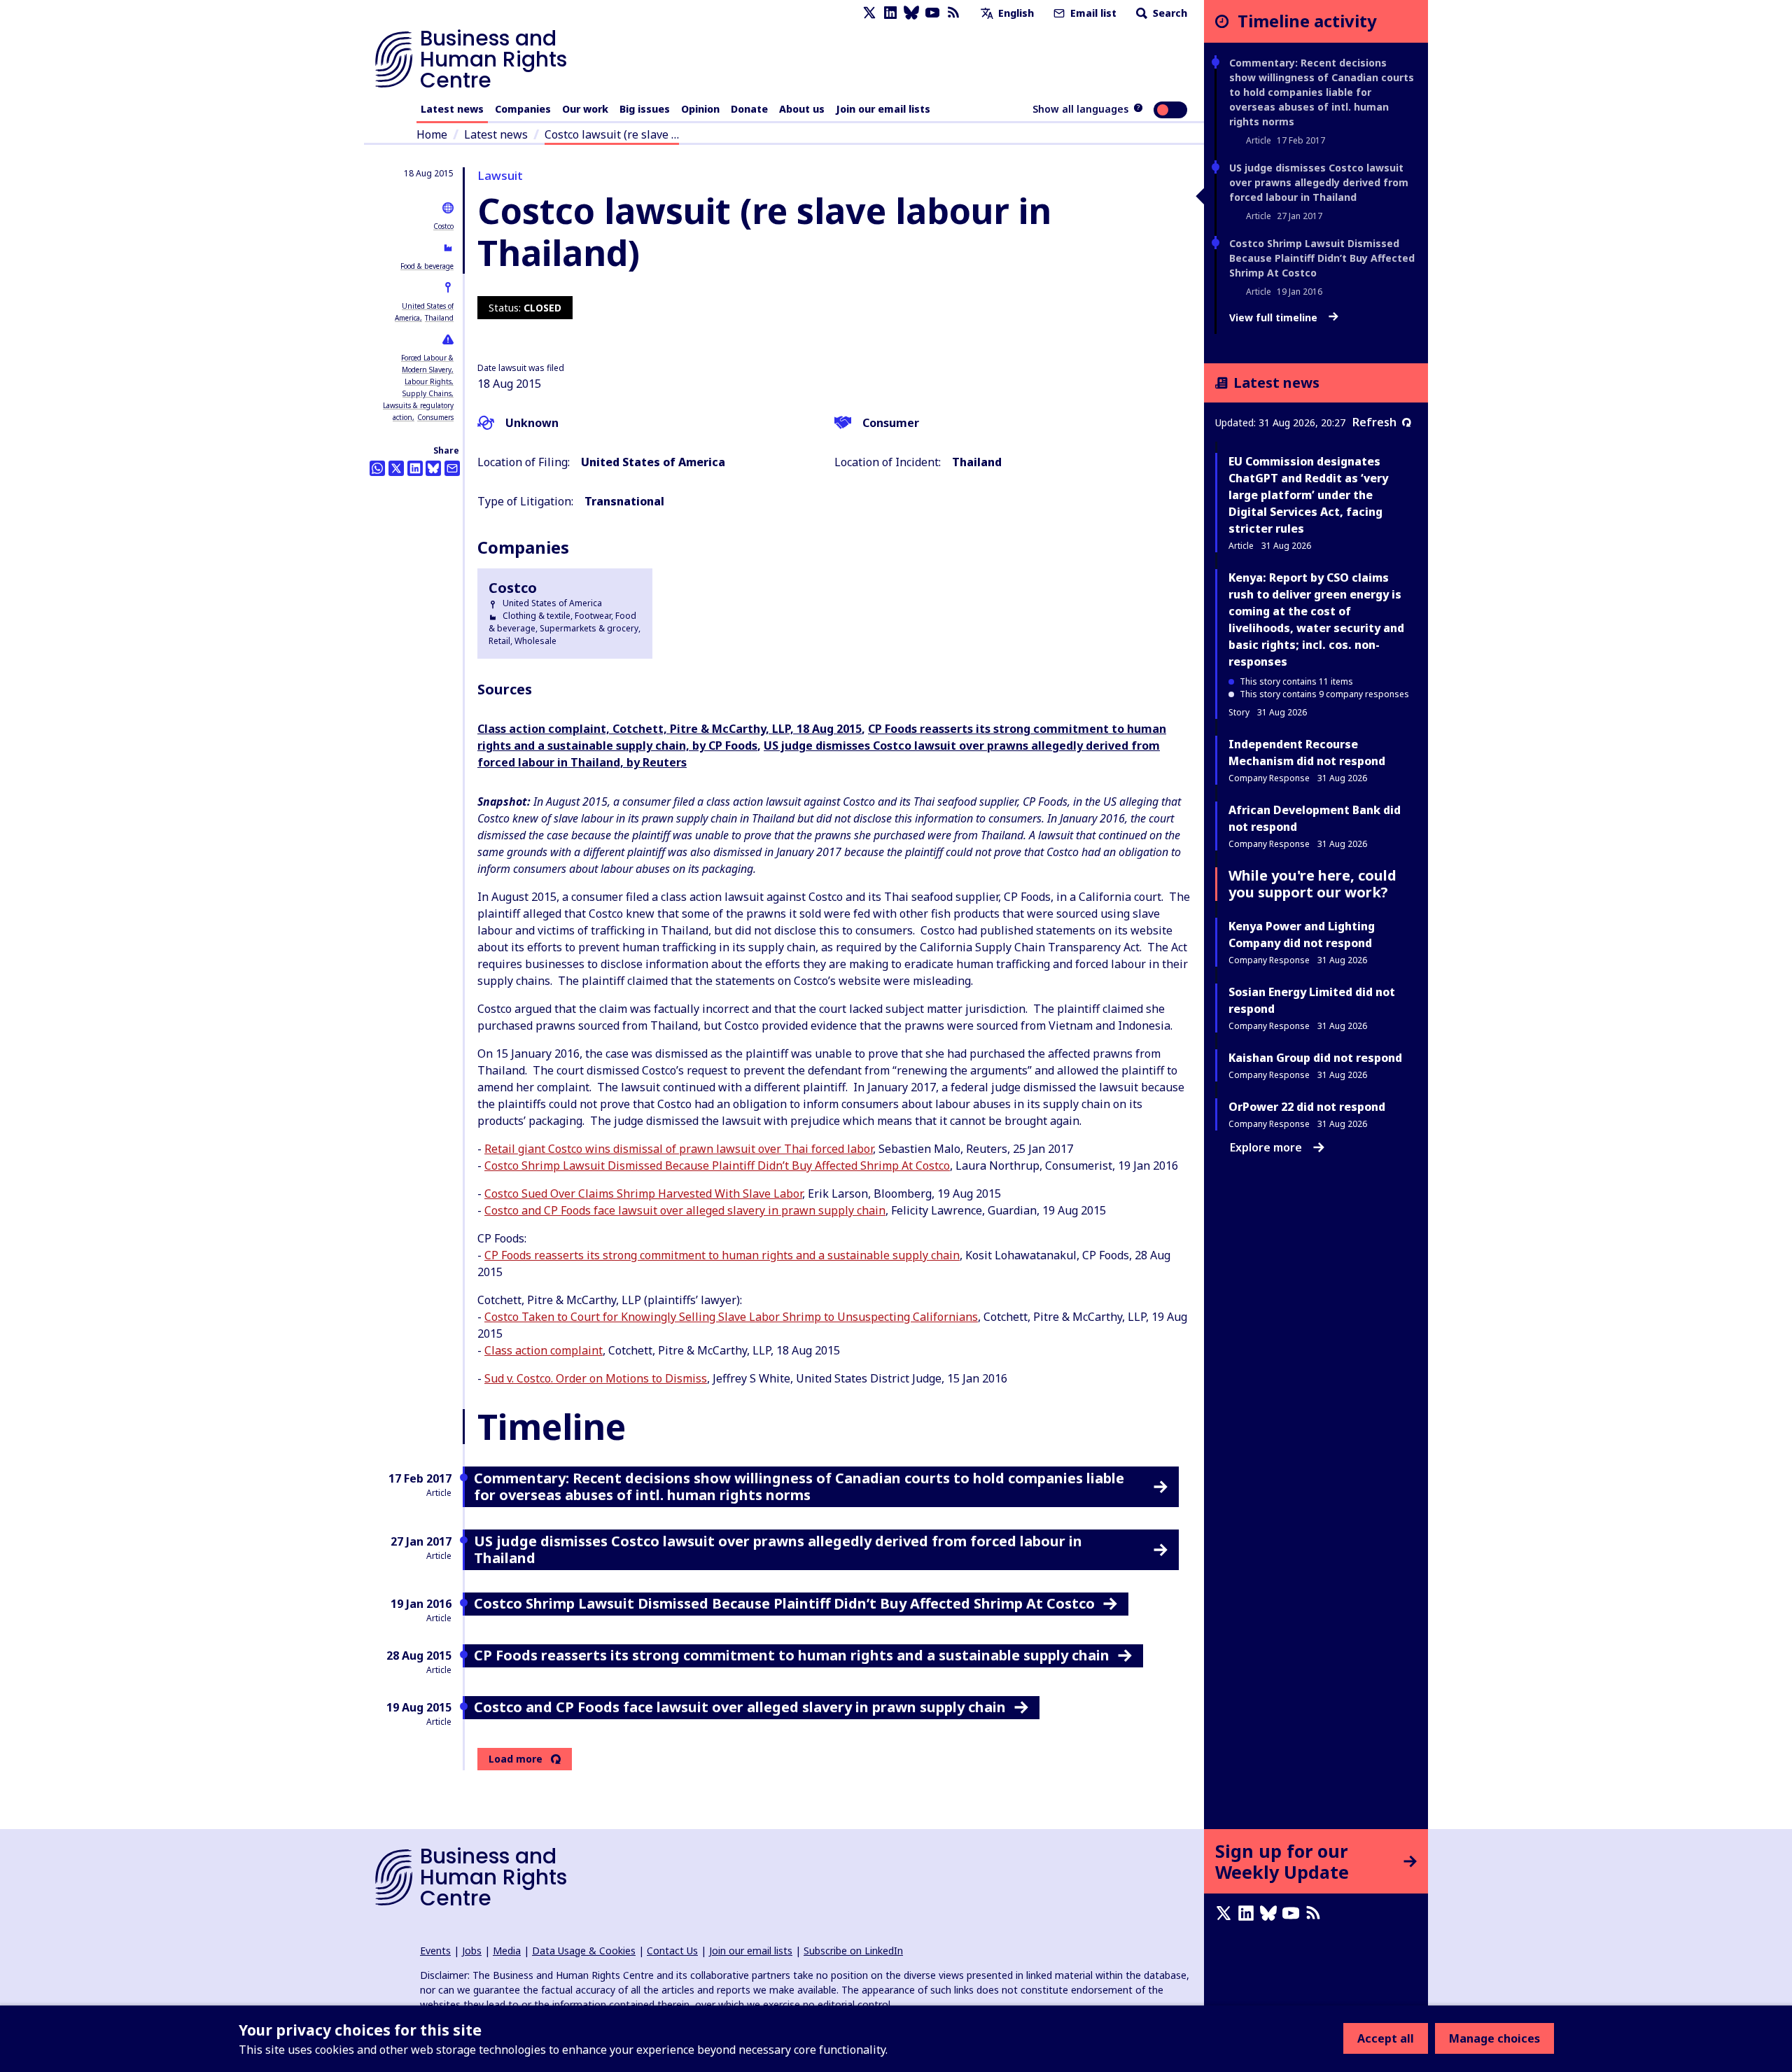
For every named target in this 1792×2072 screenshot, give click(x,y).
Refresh (1374, 422)
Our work (585, 109)
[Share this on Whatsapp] (377, 468)
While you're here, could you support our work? (1312, 884)
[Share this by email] (452, 468)
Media (507, 1951)
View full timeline (1275, 318)
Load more (516, 1759)
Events (435, 1951)
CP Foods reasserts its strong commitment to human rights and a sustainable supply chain (722, 1255)
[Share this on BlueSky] (433, 468)
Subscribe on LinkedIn (853, 1951)
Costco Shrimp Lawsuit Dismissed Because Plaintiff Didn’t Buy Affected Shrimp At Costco (717, 1165)
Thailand (439, 318)
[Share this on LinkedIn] (415, 468)
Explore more (1266, 1147)
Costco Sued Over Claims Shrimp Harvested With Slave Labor (643, 1193)
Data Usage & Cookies (584, 1951)
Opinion (700, 109)
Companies (523, 109)
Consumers (435, 417)
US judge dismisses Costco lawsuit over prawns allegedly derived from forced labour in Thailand (1319, 182)
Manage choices (1494, 2038)
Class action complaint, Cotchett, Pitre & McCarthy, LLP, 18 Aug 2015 (670, 729)
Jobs (472, 1951)
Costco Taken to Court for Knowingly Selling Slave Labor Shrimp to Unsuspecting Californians (731, 1317)
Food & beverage (427, 266)
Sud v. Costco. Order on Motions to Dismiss (596, 1378)
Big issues (645, 109)
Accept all (1386, 2038)
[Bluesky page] (911, 13)
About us (802, 109)
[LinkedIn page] (890, 13)
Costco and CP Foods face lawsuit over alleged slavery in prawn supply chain (685, 1210)
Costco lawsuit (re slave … (612, 134)
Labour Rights (428, 381)
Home (432, 134)
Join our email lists (883, 109)
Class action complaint (544, 1350)
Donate (749, 109)
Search (1169, 13)
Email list (1092, 13)
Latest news (452, 109)
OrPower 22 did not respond (1307, 1107)
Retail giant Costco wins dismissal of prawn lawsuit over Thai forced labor (679, 1149)
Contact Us (672, 1951)
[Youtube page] (932, 13)
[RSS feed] (953, 13)
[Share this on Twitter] (396, 468)
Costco (443, 226)
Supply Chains (427, 393)
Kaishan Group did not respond (1315, 1058)
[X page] (869, 13)
